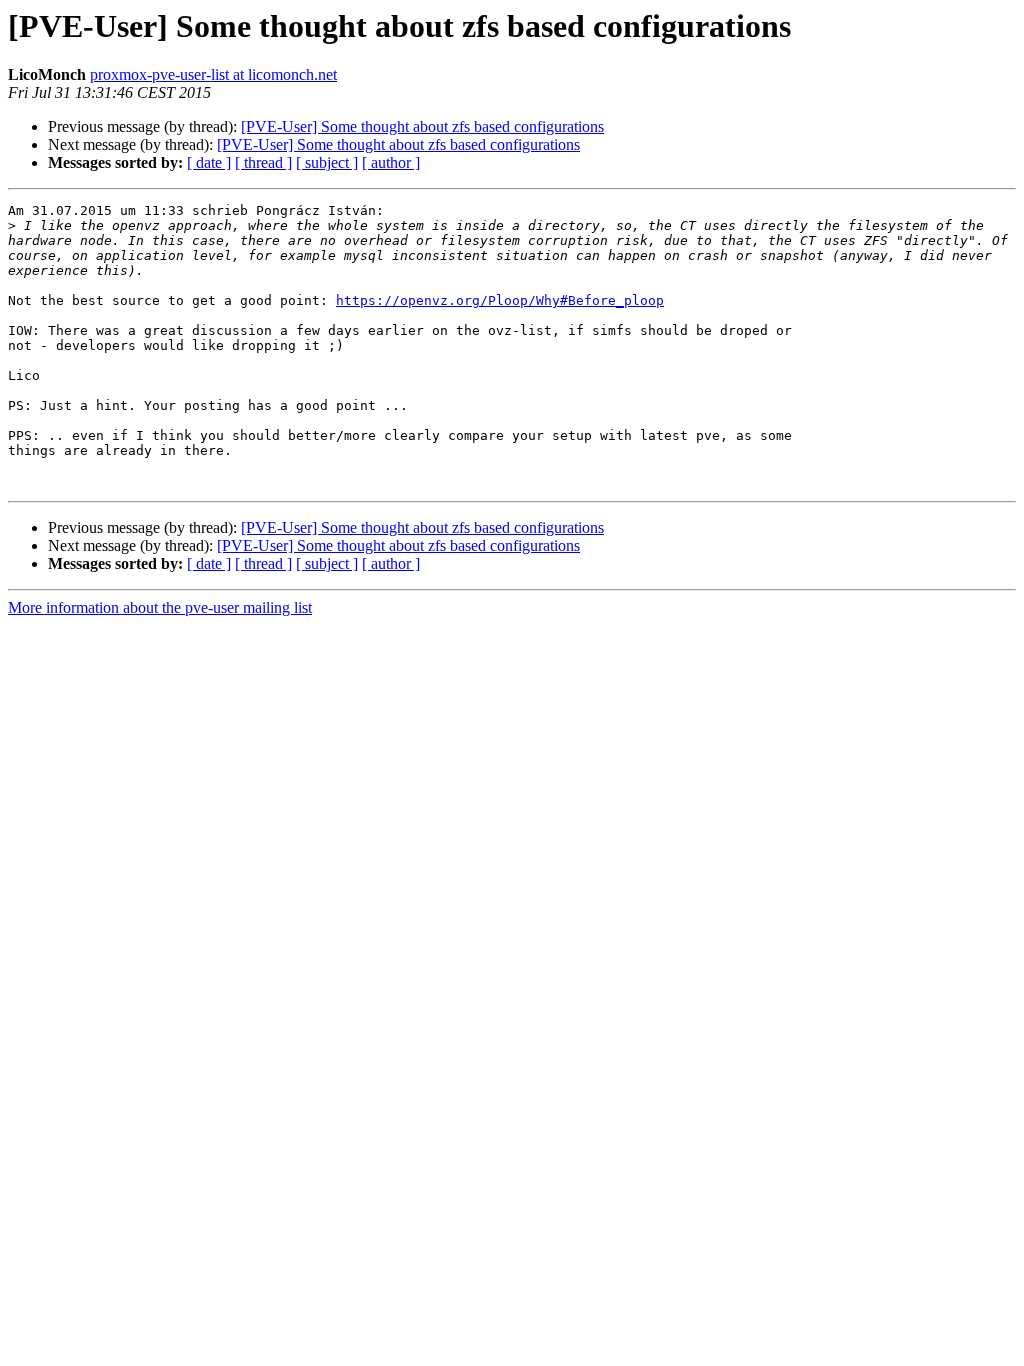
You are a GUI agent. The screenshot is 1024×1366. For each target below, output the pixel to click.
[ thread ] (263, 162)
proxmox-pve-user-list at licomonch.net (213, 74)
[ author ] (391, 162)
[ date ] (209, 162)
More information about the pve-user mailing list (160, 607)
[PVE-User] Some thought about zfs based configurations (422, 126)
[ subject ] (327, 162)
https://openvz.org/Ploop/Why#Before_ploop (500, 300)
